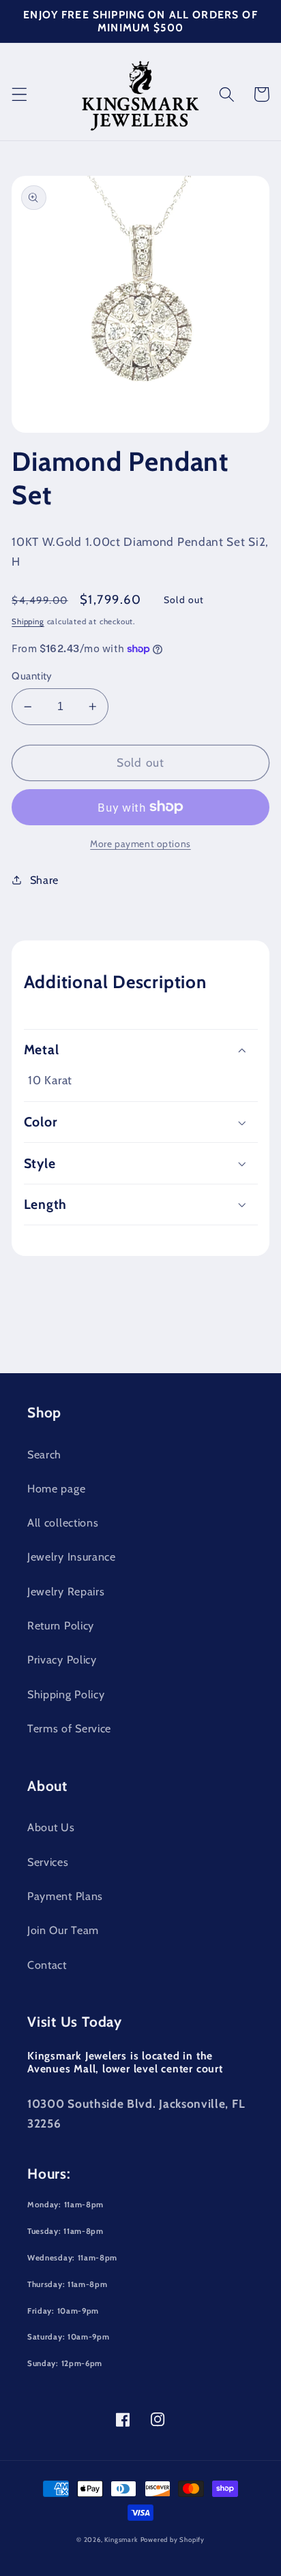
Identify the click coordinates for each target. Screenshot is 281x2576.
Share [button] (44, 880)
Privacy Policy (62, 1659)
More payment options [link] (140, 844)
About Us (51, 1827)
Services (48, 1862)
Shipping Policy (66, 1694)
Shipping (28, 622)
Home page (56, 1488)
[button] (19, 94)
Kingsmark (121, 2540)
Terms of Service (69, 1728)
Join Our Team (63, 1930)
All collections (63, 1522)
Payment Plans (65, 1896)
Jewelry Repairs (66, 1591)
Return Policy (61, 1625)
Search (44, 1454)
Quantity (32, 676)
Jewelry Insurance (72, 1557)
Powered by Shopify (173, 2540)
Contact (47, 1965)
